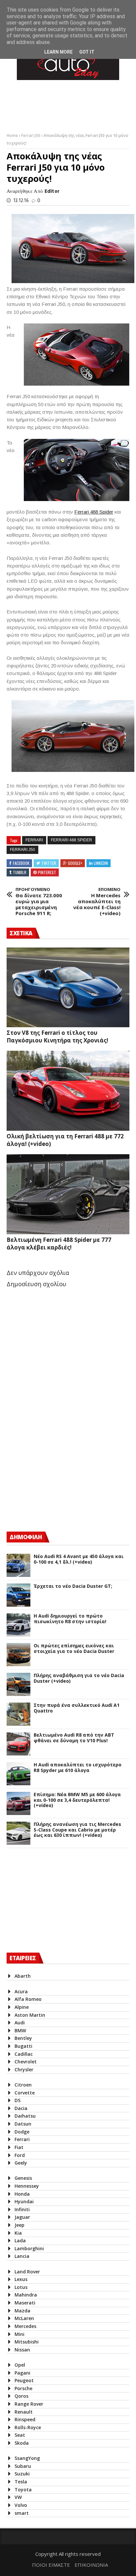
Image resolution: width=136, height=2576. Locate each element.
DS (17, 2100)
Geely (21, 2163)
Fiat (19, 2147)
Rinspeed (25, 2419)
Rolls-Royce (28, 2427)
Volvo (21, 2505)
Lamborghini (29, 2248)
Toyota (23, 2490)
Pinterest (47, 872)
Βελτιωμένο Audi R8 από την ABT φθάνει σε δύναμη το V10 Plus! (74, 1738)
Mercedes (25, 2326)
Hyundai (24, 2201)
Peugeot (24, 2380)
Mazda (22, 2311)
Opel (20, 2365)
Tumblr (20, 872)
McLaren (24, 2318)
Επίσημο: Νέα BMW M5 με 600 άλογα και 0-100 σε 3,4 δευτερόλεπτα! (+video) (77, 1800)
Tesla (21, 2482)
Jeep (19, 2225)
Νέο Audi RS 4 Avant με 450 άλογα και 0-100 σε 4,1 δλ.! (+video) (79, 1559)
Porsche (23, 2388)
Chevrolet (26, 2062)
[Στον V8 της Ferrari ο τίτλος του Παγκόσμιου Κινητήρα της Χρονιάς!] (68, 988)
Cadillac (24, 2054)
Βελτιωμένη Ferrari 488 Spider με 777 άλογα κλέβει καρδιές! (59, 1244)
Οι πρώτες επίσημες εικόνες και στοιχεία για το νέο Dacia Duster (74, 1649)
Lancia (22, 2256)
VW (18, 2497)
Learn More (58, 52)
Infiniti (22, 2209)
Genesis (23, 2178)
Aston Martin (30, 2015)
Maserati (25, 2303)
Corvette (25, 2093)
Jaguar (22, 2217)
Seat (20, 2435)
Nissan (22, 2350)
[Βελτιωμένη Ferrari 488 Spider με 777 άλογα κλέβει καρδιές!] (68, 1194)
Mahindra (26, 2295)
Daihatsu (25, 2116)
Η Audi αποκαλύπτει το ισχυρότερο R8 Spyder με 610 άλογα (78, 1768)
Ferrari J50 (31, 135)
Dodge (22, 2132)
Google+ (75, 863)
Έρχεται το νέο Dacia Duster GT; (73, 1586)
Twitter (49, 863)
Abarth (23, 1976)
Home (13, 135)
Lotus (21, 2287)
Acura (21, 1991)
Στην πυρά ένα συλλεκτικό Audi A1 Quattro (77, 1708)
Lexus (21, 2279)
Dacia (21, 2108)
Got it (87, 52)
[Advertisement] (56, 1468)
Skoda (22, 2443)
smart (22, 2513)
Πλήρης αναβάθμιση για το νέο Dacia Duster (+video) (79, 1678)
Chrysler (24, 2069)
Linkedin (101, 863)
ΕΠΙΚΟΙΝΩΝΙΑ (91, 2565)
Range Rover (29, 2404)
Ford (20, 2155)
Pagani (22, 2373)
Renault (24, 2412)
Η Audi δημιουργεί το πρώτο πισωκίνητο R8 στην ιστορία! (70, 1619)
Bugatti (23, 2046)
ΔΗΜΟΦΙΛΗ (26, 1537)
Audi (20, 2023)
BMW (20, 2030)
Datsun (23, 2124)
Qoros (21, 2396)
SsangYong (27, 2458)
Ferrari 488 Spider (94, 512)
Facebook (21, 863)
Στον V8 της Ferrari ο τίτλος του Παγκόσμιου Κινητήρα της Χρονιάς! (57, 1036)
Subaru (23, 2466)
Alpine (22, 2007)
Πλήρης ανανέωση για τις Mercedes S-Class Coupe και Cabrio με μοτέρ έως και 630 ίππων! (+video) (77, 1830)
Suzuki (22, 2474)
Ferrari (34, 840)
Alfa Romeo (28, 1999)
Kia (18, 2233)
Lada (20, 2240)
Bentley (23, 2038)
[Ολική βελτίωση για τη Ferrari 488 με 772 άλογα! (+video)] (68, 1091)
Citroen (23, 2085)
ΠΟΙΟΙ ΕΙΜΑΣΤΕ (51, 2565)
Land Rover (27, 2272)
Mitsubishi (27, 2342)
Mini (19, 2334)
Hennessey (27, 2186)
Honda (22, 2194)
